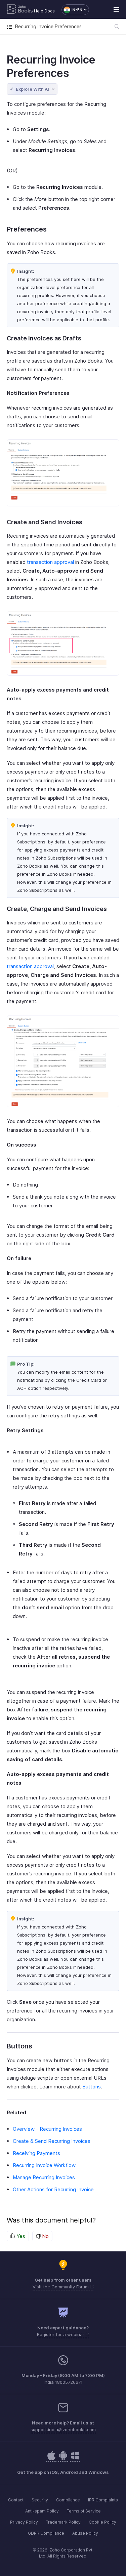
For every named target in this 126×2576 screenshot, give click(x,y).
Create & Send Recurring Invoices (52, 2141)
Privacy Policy (24, 2522)
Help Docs (44, 11)
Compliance (68, 2500)
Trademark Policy (63, 2522)
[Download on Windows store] (75, 2459)
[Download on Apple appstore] (63, 2459)
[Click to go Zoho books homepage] (20, 10)
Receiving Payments (36, 2153)
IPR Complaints (103, 2500)
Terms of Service (84, 2511)
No (45, 2236)
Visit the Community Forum (61, 2287)
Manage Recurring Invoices (44, 2177)
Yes (20, 2236)
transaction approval (50, 562)
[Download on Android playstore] (51, 2459)
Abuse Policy (85, 2533)
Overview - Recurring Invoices (47, 2129)
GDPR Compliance (46, 2533)
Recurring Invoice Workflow (44, 2165)
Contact (16, 2500)
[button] (72, 10)
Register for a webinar (61, 2334)
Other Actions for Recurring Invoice (53, 2189)
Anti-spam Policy (42, 2511)
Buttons (92, 2087)
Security (40, 2500)
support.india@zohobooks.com (63, 2429)
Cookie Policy (102, 2522)
